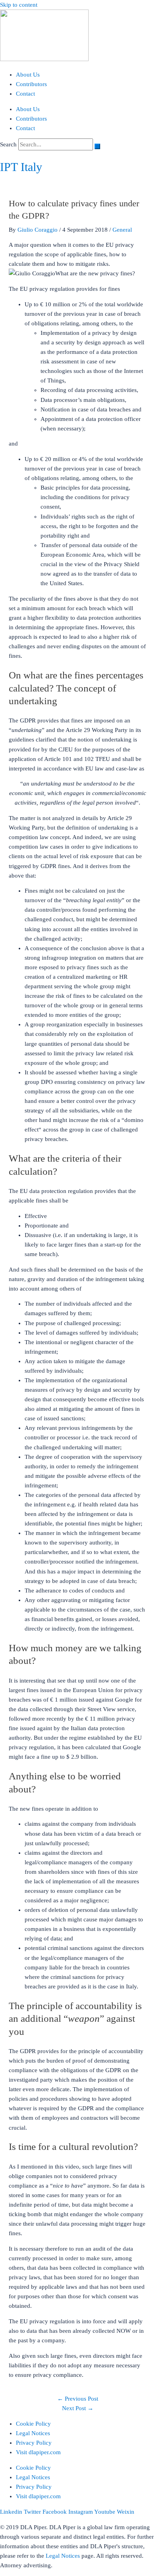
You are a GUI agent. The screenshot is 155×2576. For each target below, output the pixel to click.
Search (8, 144)
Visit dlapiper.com (38, 2452)
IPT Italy (21, 167)
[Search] (97, 146)
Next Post (78, 2408)
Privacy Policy (34, 2443)
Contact (25, 94)
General (122, 230)
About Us (28, 75)
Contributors (31, 84)
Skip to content (19, 5)
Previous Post (78, 2399)
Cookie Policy (33, 2424)
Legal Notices (33, 2433)
